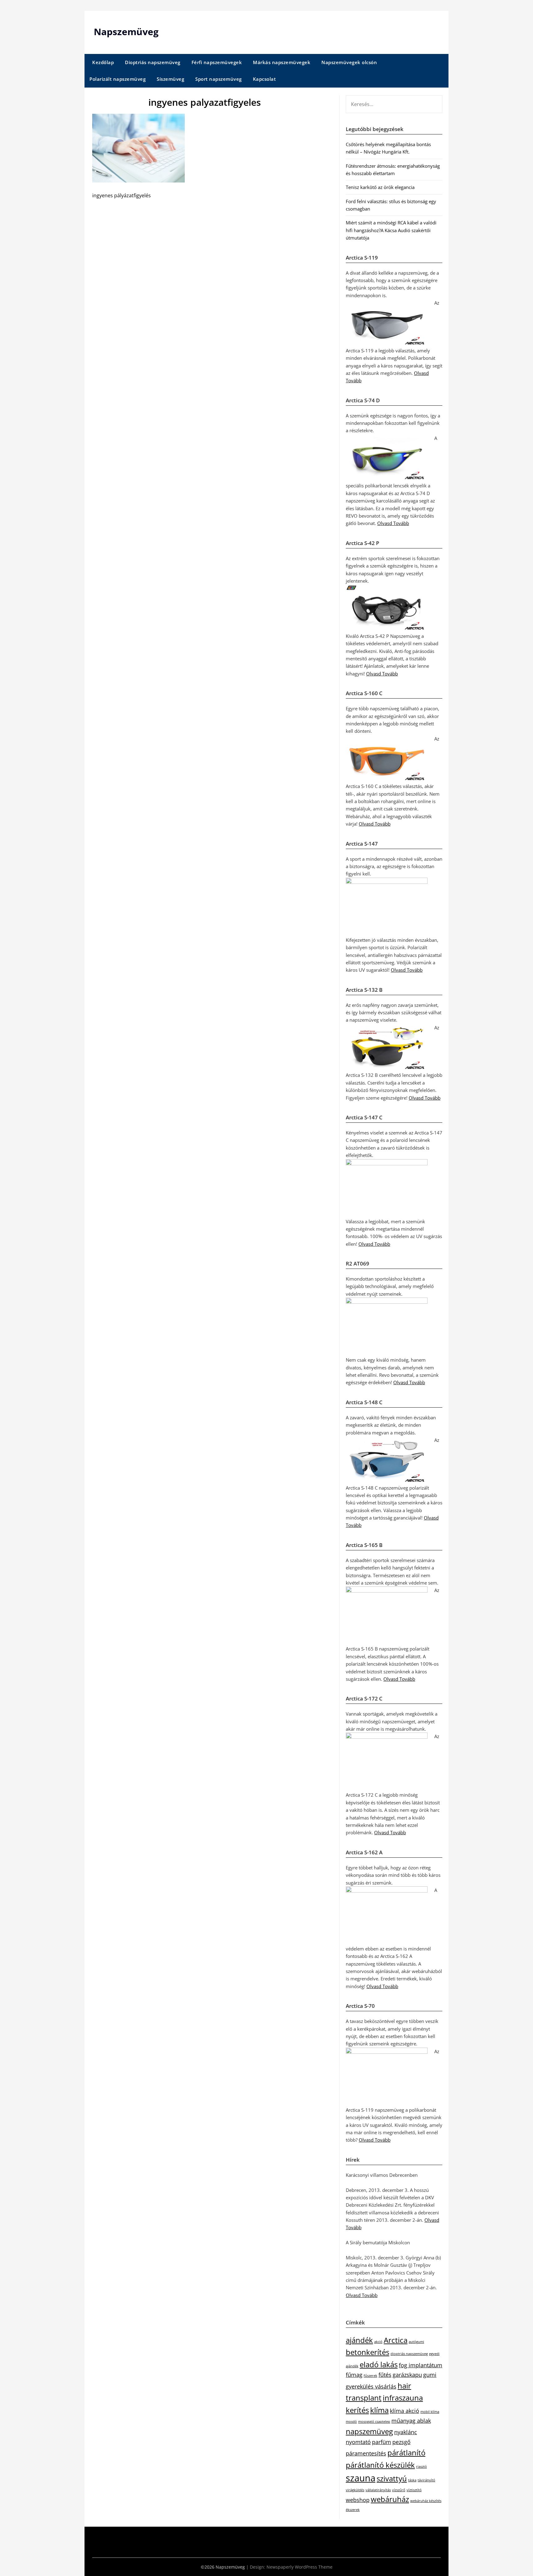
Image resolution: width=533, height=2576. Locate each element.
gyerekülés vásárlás (371, 2386)
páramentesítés (366, 2453)
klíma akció (405, 2411)
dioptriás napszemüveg (409, 2354)
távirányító (426, 2480)
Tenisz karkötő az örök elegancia (380, 187)
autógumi (416, 2342)
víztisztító (414, 2490)
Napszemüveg (126, 32)
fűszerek (370, 2376)
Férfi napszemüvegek (217, 62)
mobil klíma (430, 2412)
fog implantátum (421, 2365)
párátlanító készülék (380, 2465)
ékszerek (353, 2510)
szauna (361, 2478)
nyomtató (358, 2442)
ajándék (359, 2340)
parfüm (382, 2442)
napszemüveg (369, 2431)
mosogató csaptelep (374, 2422)
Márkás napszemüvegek (282, 62)
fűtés (385, 2375)
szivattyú (392, 2478)
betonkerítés (368, 2352)
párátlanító (406, 2453)
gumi (430, 2375)
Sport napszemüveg (219, 79)
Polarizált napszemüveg (118, 79)
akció (378, 2342)
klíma (379, 2410)
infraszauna (403, 2398)
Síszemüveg (170, 79)
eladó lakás (379, 2364)
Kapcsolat (264, 79)
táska (412, 2480)
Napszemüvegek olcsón (349, 62)
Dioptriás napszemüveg (153, 62)
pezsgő (401, 2442)
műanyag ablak (411, 2421)
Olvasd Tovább (393, 523)
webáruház (390, 2499)
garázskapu (407, 2375)
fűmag (354, 2375)
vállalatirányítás (378, 2490)
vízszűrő (399, 2490)
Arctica (396, 2340)
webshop (358, 2500)
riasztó (421, 2467)
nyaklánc (406, 2432)
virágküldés (355, 2490)
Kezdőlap (103, 62)
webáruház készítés (426, 2501)
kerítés (357, 2410)
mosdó (351, 2422)
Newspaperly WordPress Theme (300, 2567)
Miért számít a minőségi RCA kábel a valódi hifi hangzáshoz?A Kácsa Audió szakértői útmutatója (391, 230)
